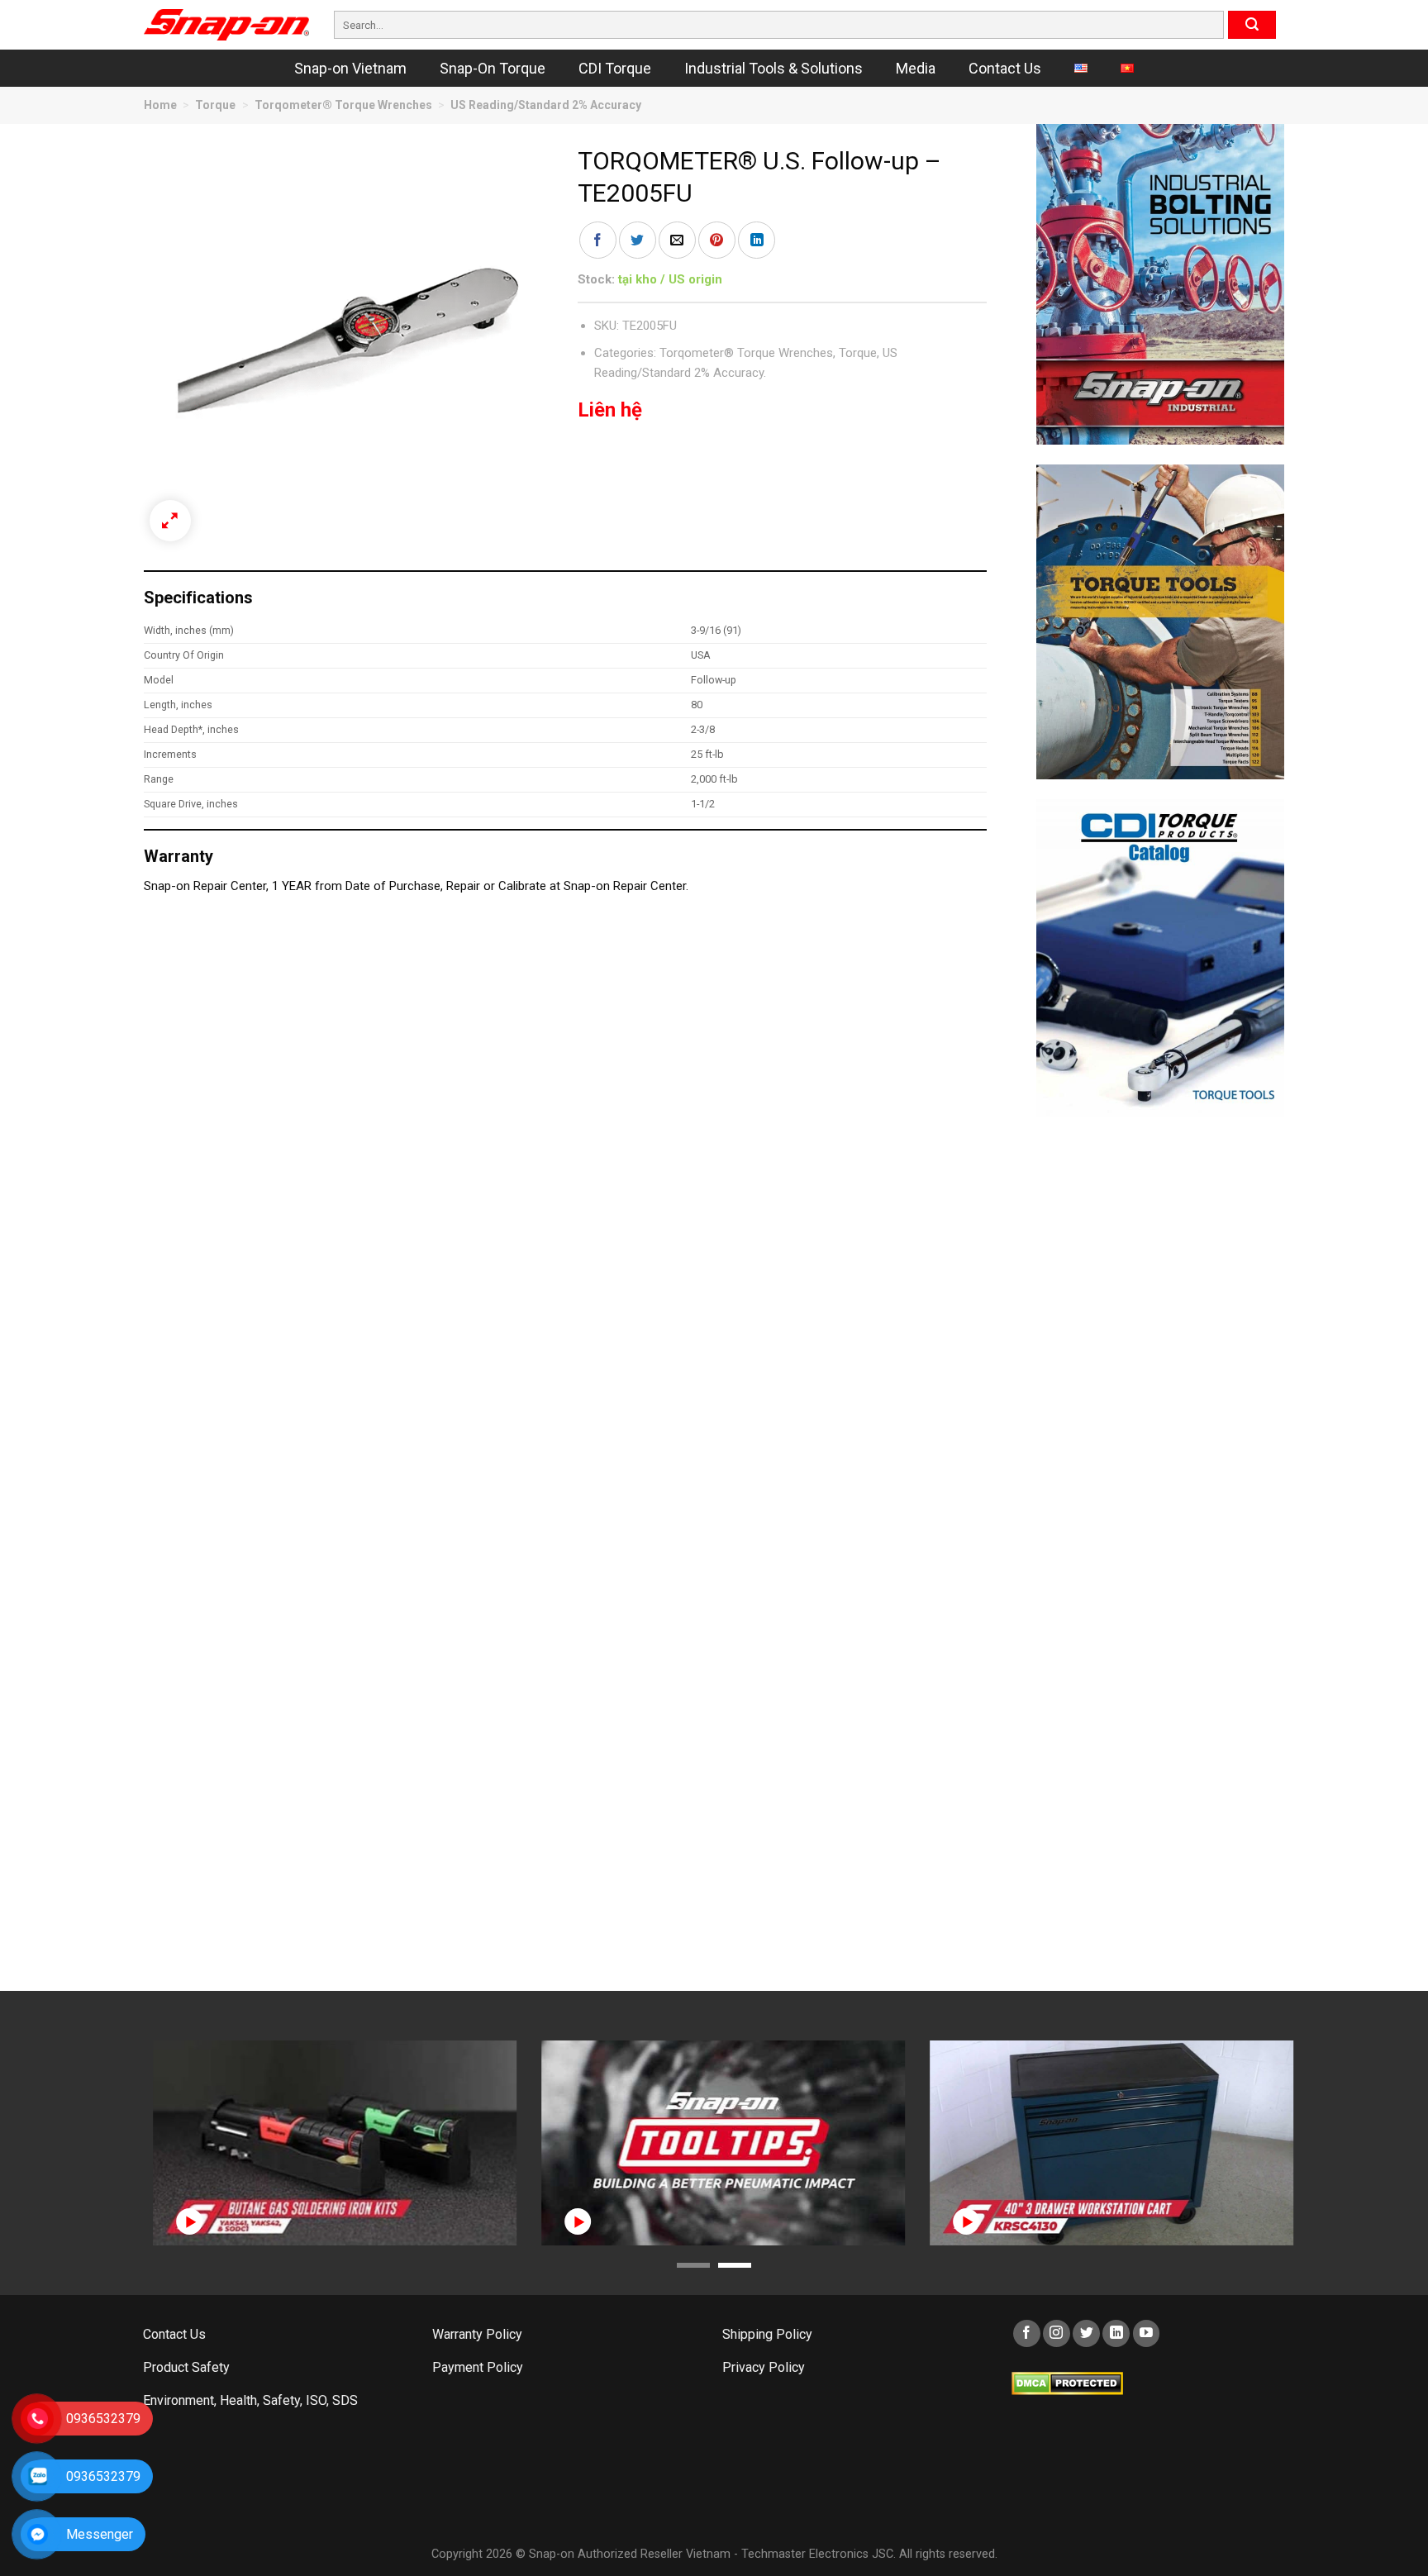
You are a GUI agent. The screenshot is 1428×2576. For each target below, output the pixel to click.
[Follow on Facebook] (1027, 2333)
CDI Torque (615, 68)
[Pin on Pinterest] (717, 240)
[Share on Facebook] (598, 240)
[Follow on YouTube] (1147, 2333)
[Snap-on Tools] (226, 25)
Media (916, 68)
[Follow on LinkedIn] (1116, 2333)
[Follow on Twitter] (1086, 2333)
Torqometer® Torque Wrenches (343, 105)
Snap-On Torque (493, 68)
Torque (215, 105)
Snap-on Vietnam (350, 68)
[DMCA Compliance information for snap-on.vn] (1067, 2382)
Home (160, 105)
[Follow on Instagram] (1057, 2333)
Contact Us (1005, 68)
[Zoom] (170, 521)
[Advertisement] (1160, 1384)
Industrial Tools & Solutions (773, 68)
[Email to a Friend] (677, 240)
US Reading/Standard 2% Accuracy (546, 105)
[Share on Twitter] (638, 240)
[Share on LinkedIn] (757, 240)
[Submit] (1252, 25)
